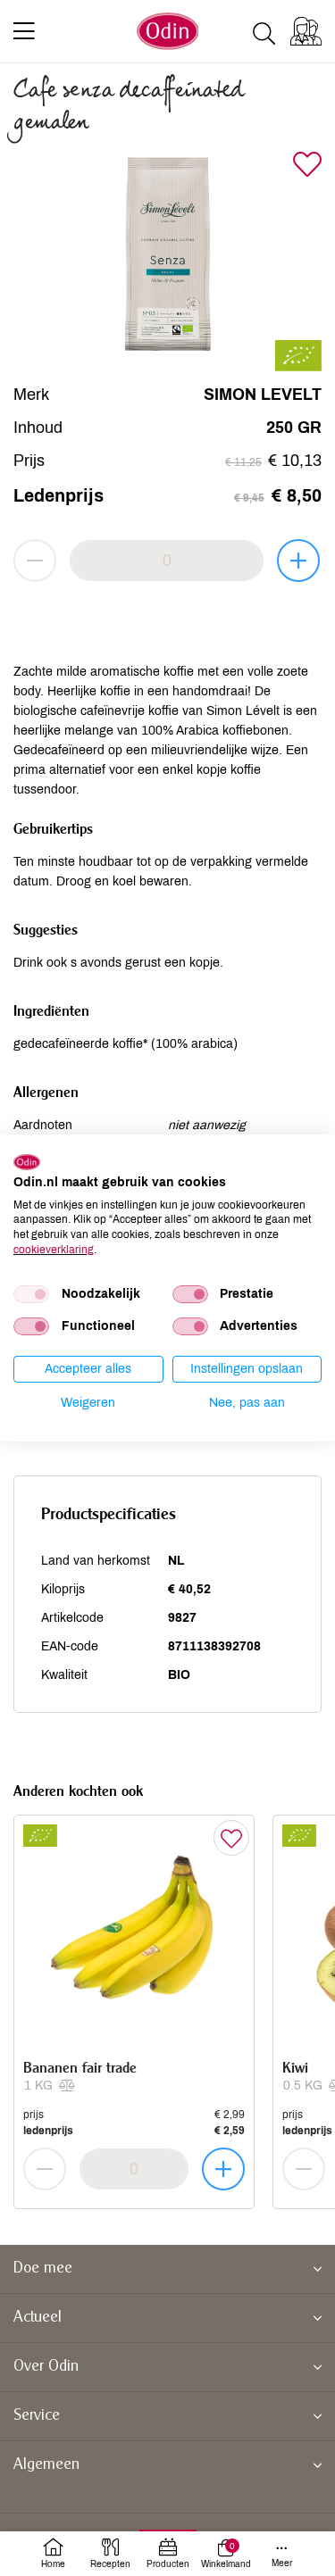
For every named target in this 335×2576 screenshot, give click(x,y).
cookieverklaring (54, 1250)
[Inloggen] (306, 31)
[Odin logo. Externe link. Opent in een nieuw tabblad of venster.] (27, 1162)
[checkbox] (31, 1294)
